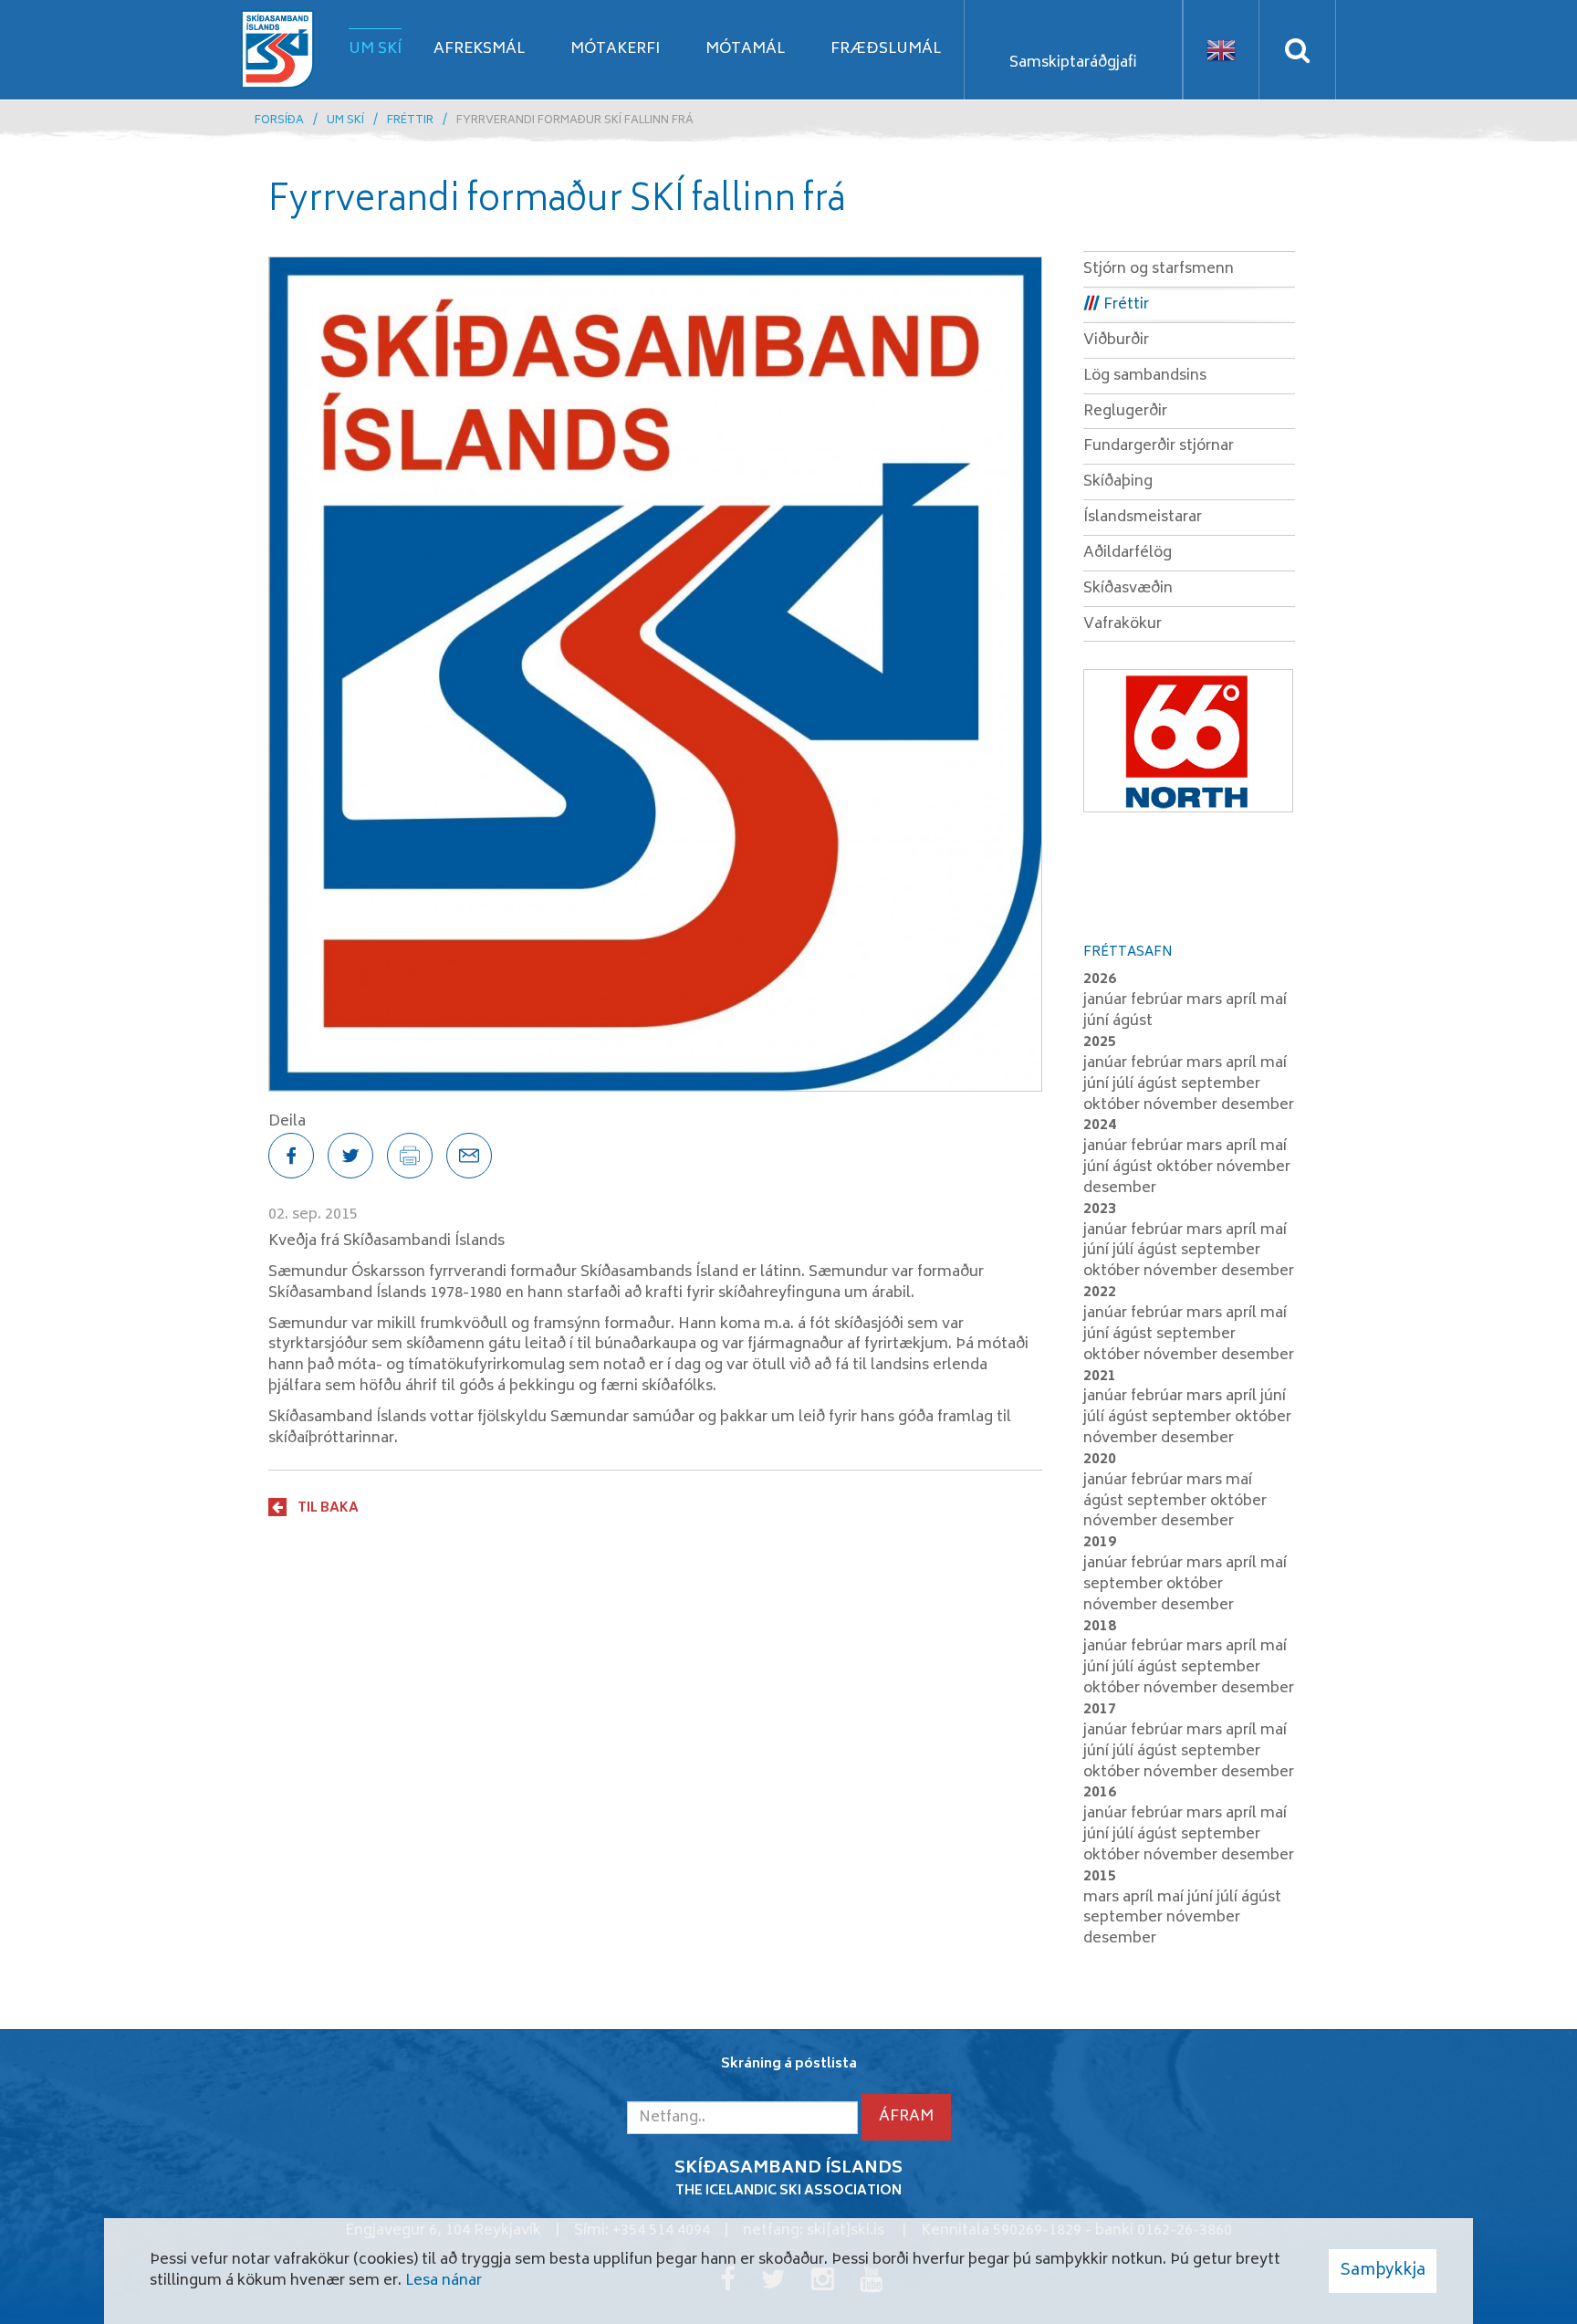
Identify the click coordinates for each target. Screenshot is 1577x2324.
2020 (1100, 1460)
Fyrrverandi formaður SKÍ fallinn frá (575, 121)
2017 (1100, 1710)
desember (1258, 1105)
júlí (1125, 1084)
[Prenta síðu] (410, 1156)
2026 (1100, 979)
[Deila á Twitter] (350, 1156)
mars (1206, 1000)
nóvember (1182, 1105)
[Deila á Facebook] (291, 1156)
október (1113, 1105)
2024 (1100, 1125)
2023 (1100, 1209)
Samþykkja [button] (1383, 2271)
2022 (1100, 1293)
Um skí (345, 121)
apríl (1243, 1000)
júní (1098, 1021)
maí (1274, 1000)
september (1221, 1084)
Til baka (328, 1508)
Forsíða (279, 121)
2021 (1100, 1377)
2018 (1100, 1627)
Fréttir (410, 121)
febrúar (1159, 1000)
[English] (1221, 50)
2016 (1100, 1793)
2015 (1100, 1877)
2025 (1100, 1042)
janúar (1107, 1000)
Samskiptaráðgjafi (1073, 63)
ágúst (1133, 1021)
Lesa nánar (444, 2281)
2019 (1100, 1543)
